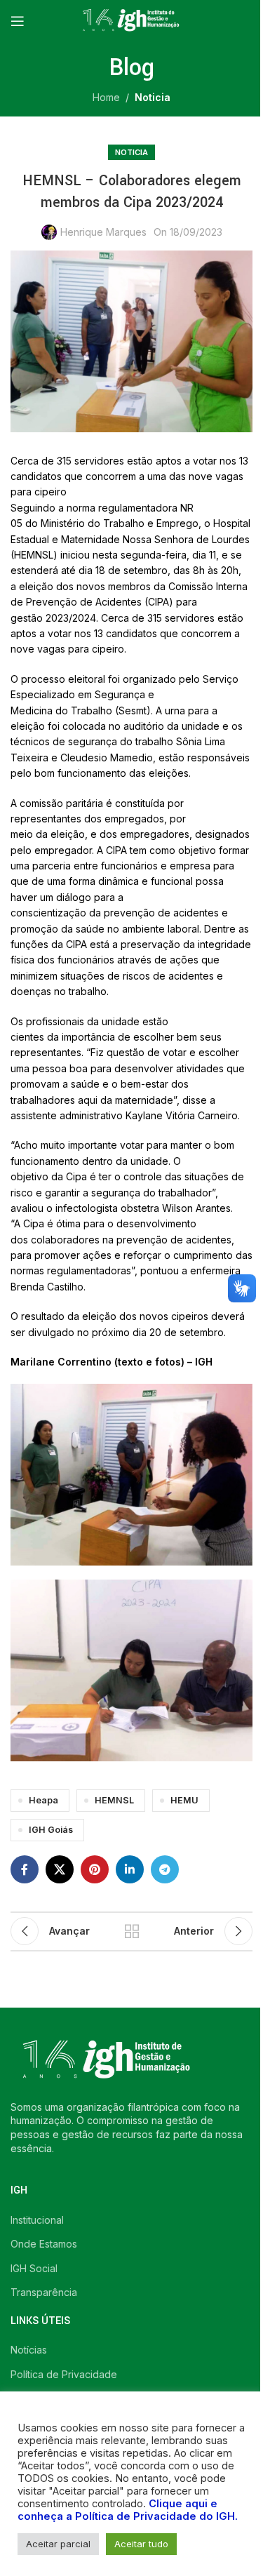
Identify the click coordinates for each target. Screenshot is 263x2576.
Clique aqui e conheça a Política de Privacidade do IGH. (128, 2510)
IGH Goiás (51, 1830)
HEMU (184, 1800)
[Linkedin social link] (130, 1869)
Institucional (37, 2220)
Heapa (43, 1800)
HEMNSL (114, 1800)
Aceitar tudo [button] (141, 2544)
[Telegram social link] (165, 1869)
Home (106, 97)
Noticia (153, 97)
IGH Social (34, 2268)
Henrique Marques (103, 232)
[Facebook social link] (25, 1869)
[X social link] (60, 1869)
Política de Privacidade (64, 2374)
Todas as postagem (132, 1931)
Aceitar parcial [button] (58, 2544)
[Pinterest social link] (95, 1869)
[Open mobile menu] (18, 21)
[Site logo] (132, 20)
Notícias (29, 2350)
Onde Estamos (44, 2244)
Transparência (44, 2292)
